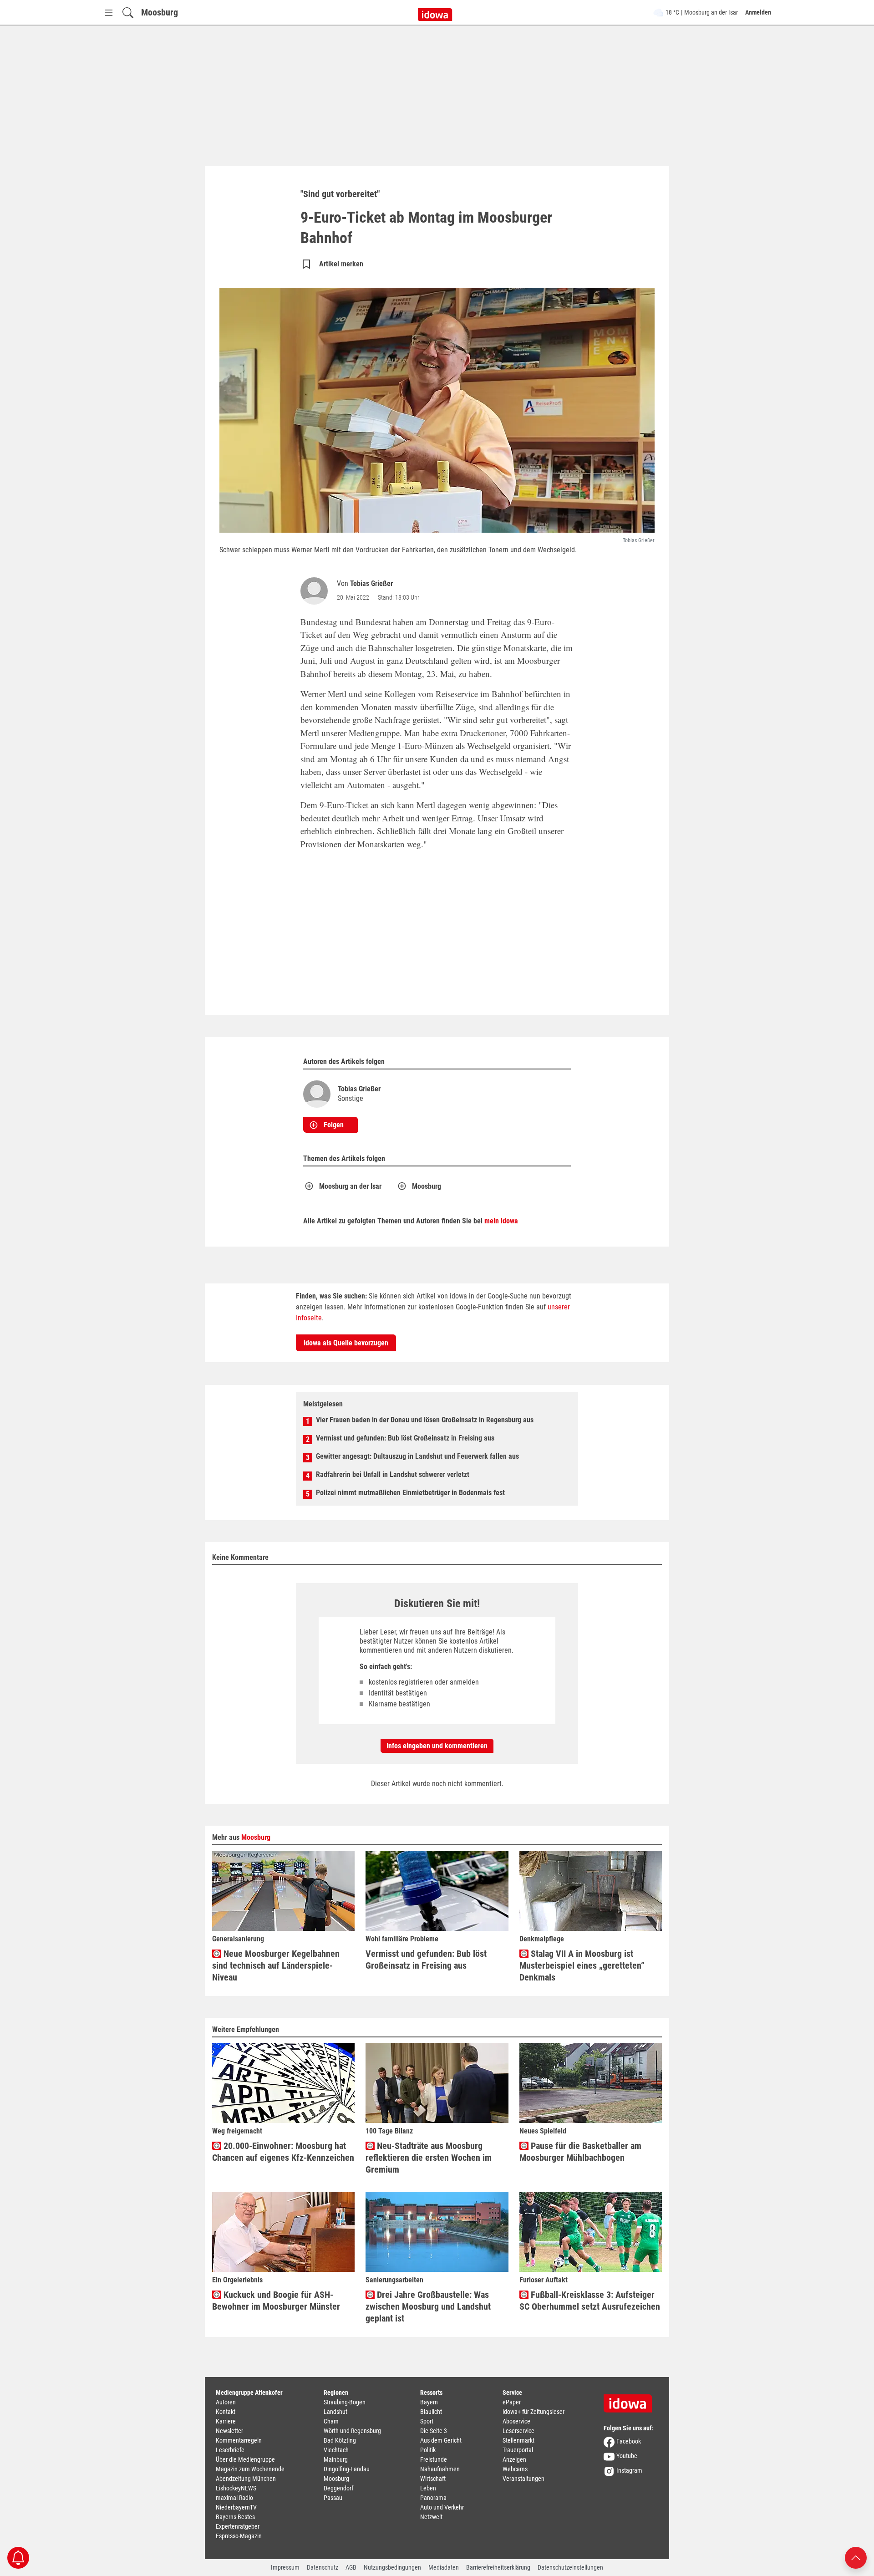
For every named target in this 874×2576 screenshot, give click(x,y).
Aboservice (516, 2421)
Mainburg (336, 2459)
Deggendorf (338, 2488)
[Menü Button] (109, 13)
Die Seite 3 (434, 2431)
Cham (331, 2421)
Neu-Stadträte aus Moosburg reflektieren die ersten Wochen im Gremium (429, 2158)
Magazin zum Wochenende (250, 2469)
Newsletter (229, 2431)
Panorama (433, 2498)
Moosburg (160, 12)
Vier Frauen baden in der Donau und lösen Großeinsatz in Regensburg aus (425, 1420)
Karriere (226, 2421)
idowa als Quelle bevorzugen (346, 1343)
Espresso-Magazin (239, 2536)
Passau (333, 2498)
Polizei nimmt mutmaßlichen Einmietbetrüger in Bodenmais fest (410, 1493)
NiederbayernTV (236, 2507)
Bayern (429, 2402)
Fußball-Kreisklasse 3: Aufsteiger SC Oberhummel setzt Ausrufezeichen (590, 2301)
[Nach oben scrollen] (856, 2557)
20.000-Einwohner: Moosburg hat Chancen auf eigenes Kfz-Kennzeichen (283, 2152)
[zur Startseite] (631, 2400)
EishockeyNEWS (236, 2488)
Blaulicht (431, 2412)
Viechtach (336, 2450)
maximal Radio (234, 2498)
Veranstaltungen (523, 2479)
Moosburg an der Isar (350, 1186)
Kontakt (226, 2412)
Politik (428, 2450)
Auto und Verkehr (442, 2507)
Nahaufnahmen (440, 2469)
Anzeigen (514, 2459)
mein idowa (501, 1221)
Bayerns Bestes (235, 2517)
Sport (427, 2421)
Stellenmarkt (518, 2440)
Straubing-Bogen (345, 2402)
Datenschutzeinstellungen (570, 2567)
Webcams (515, 2469)
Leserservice (518, 2431)
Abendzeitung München (246, 2479)
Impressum (285, 2567)
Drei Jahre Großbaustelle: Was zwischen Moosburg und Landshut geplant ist (428, 2306)
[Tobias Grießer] (316, 591)
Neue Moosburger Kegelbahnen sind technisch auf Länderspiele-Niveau (276, 1965)
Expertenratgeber (238, 2526)
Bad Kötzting (340, 2440)
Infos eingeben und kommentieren (437, 1746)
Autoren (226, 2402)
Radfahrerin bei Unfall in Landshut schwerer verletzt (393, 1474)
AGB (351, 2567)
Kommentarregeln (239, 2440)
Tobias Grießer (371, 583)
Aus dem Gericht (441, 2440)
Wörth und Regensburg (352, 2431)
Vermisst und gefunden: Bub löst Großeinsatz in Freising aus (405, 1438)
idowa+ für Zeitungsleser (534, 2412)
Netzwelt (431, 2517)
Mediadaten (444, 2567)
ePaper (512, 2402)
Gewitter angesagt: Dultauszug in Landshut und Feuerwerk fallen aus (417, 1456)
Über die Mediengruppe (245, 2459)
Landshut (335, 2412)
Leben (428, 2488)
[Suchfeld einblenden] (128, 13)
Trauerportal (518, 2450)
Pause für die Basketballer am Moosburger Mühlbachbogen (580, 2152)
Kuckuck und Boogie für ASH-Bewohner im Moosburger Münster (276, 2301)
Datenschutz (323, 2567)
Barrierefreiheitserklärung (498, 2567)
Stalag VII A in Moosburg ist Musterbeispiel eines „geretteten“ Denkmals (582, 1965)
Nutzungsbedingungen (392, 2567)
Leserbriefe (230, 2450)
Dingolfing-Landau (347, 2469)
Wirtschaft (433, 2479)
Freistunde (434, 2459)
